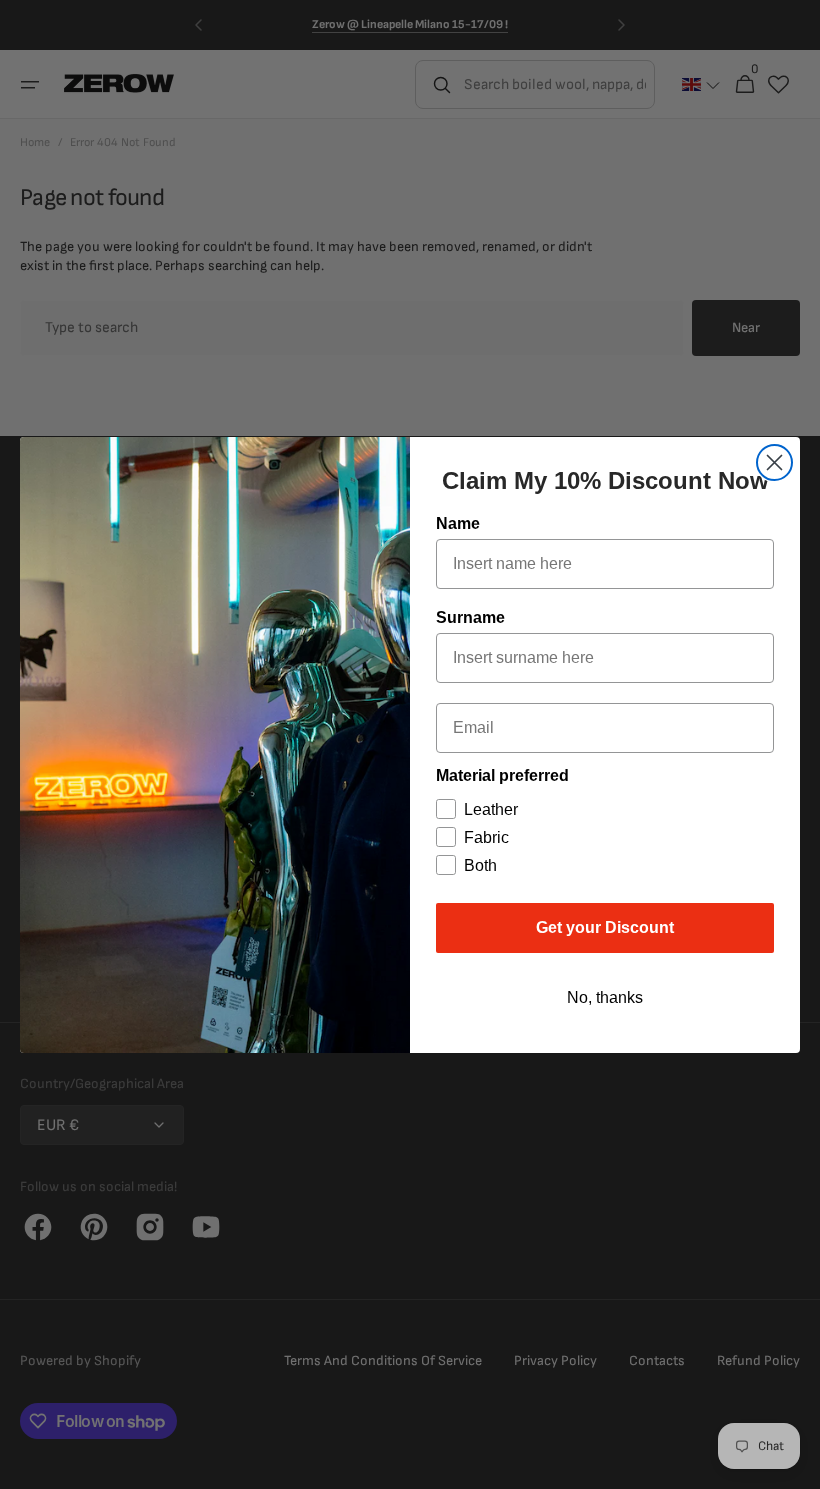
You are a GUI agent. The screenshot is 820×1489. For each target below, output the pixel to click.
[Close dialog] (774, 462)
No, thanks (605, 997)
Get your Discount (605, 927)
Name (458, 523)
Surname (470, 617)
